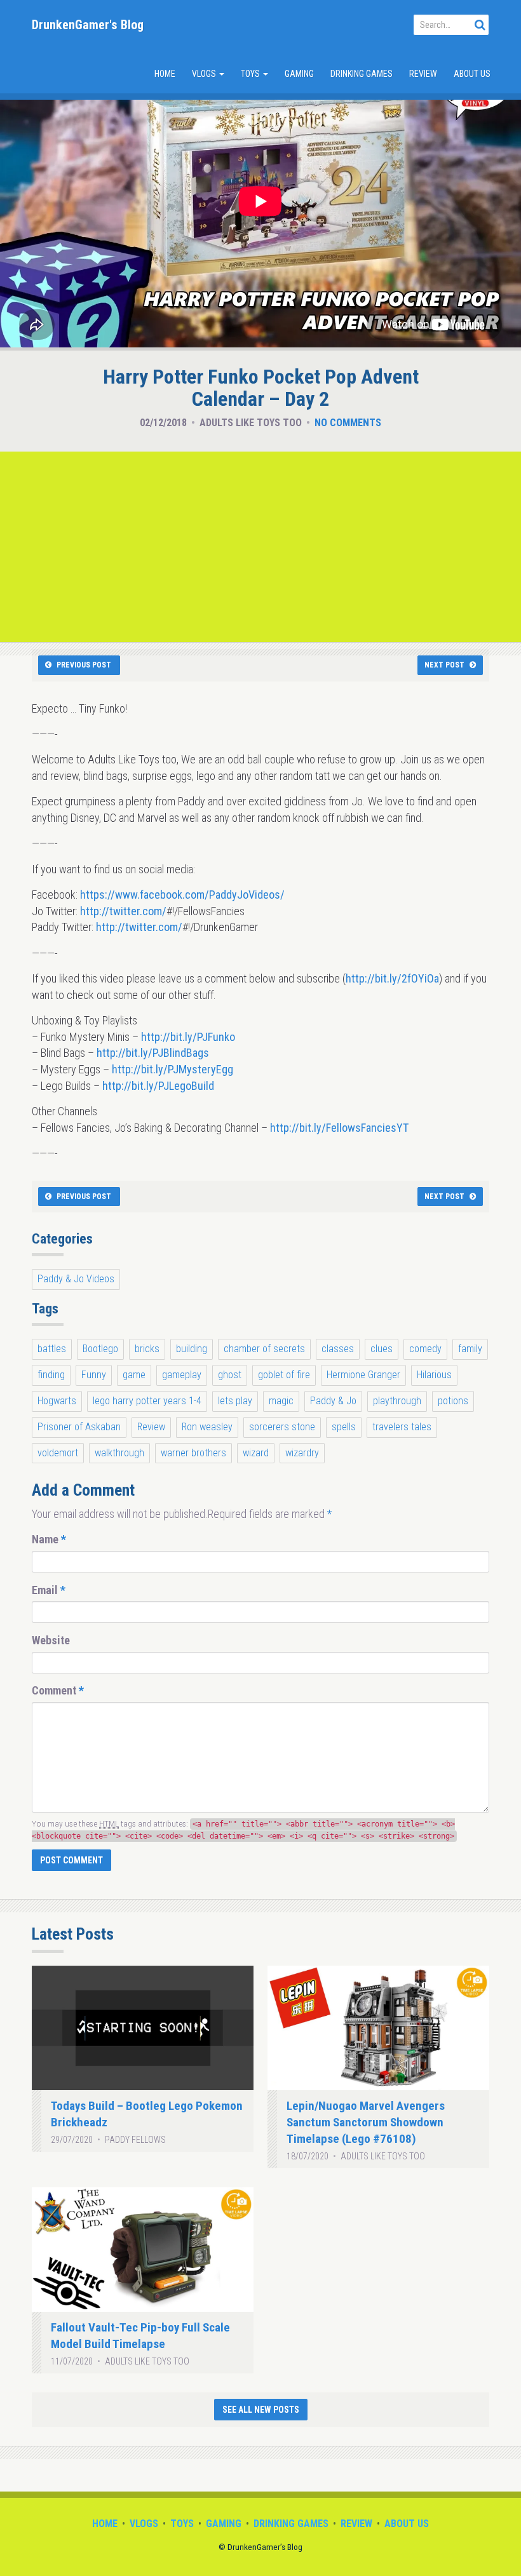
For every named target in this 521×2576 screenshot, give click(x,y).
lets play (235, 1401)
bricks (147, 1349)
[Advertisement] (260, 547)
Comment (58, 1690)
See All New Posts (261, 2410)
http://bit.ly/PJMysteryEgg (173, 1069)
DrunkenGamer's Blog (88, 25)
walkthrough (119, 1453)
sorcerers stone (282, 1427)
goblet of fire (284, 1375)
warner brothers (193, 1453)
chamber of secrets (264, 1349)
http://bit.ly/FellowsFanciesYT (339, 1128)
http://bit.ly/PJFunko (188, 1037)
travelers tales (402, 1427)
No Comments (348, 423)
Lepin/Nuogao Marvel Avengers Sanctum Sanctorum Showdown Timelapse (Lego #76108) (366, 2122)
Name (49, 1539)
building (192, 1349)
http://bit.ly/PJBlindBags (153, 1053)
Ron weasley (207, 1427)
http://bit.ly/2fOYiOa (392, 978)
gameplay (182, 1375)
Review (423, 74)
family (470, 1349)
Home (165, 74)
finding (51, 1375)
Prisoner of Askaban (79, 1427)
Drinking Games (362, 74)
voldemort (58, 1453)
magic (281, 1401)
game (134, 1375)
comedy (425, 1349)
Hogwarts (57, 1401)
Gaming (299, 74)
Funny (94, 1375)
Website (51, 1640)
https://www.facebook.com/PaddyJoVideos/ (182, 895)
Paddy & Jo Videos (76, 1279)
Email (49, 1590)
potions (453, 1401)
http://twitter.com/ (123, 911)
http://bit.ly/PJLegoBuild (158, 1086)
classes (338, 1349)
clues (382, 1349)
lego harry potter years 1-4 (147, 1401)
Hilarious (434, 1375)
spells (344, 1427)
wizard (256, 1453)
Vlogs (205, 74)
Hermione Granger (363, 1375)
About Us (472, 74)
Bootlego (100, 1349)
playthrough (397, 1401)
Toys (251, 74)
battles (52, 1349)
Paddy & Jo (333, 1401)
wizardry (302, 1453)
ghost (230, 1375)
